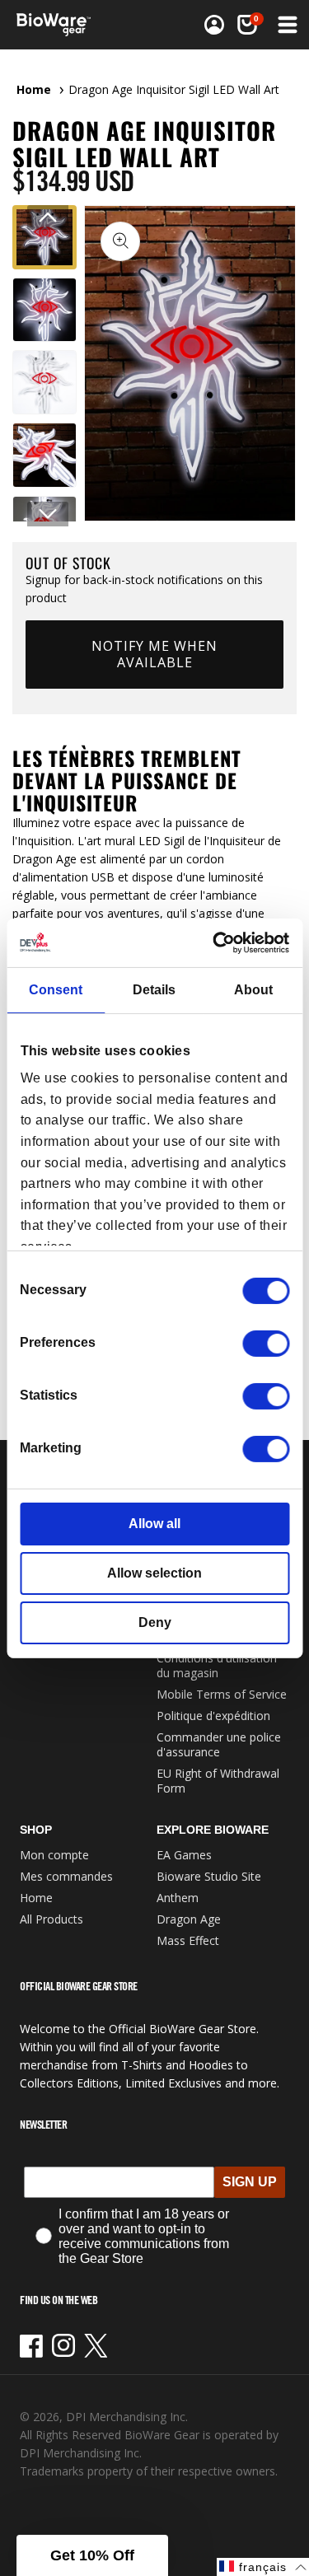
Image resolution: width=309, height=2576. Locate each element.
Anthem (178, 1898)
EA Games (184, 1855)
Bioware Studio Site (209, 1876)
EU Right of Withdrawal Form (218, 1781)
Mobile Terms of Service (222, 1694)
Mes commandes (66, 1876)
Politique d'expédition (213, 1716)
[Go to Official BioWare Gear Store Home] (59, 25)
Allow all (154, 1524)
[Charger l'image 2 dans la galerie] (44, 310)
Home (34, 89)
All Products (51, 1919)
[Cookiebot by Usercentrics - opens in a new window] (220, 942)
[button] (286, 25)
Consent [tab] (56, 990)
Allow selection (154, 1573)
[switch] (266, 1344)
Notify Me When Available (154, 654)
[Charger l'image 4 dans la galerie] (44, 455)
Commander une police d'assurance (219, 1744)
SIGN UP (250, 2182)
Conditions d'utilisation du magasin (217, 1665)
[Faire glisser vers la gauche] (48, 217)
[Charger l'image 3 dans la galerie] (44, 382)
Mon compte (54, 1855)
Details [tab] (154, 990)
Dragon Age (189, 1919)
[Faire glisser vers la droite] (48, 514)
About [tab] (253, 990)
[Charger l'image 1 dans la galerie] (44, 237)
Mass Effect (188, 1940)
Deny (155, 1622)
